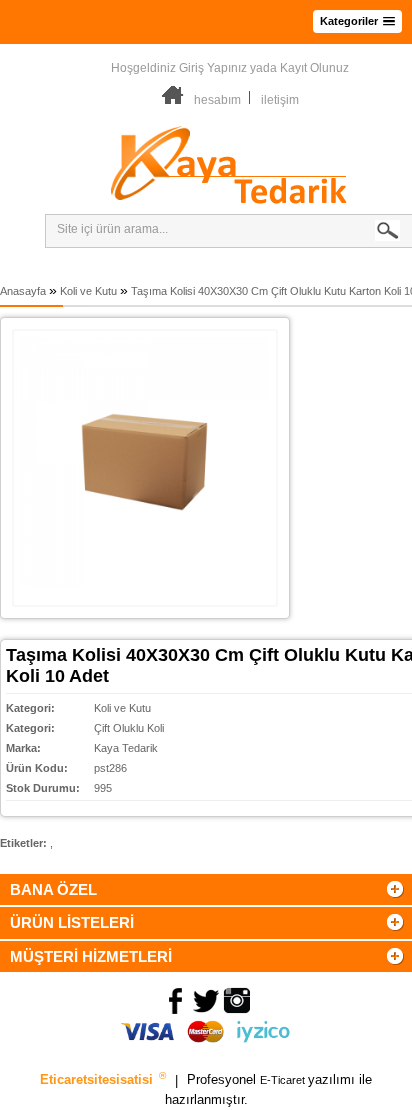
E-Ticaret (284, 1081)
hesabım (217, 100)
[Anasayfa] (173, 100)
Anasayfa (23, 291)
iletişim (280, 100)
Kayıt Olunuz (314, 68)
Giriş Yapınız (213, 68)
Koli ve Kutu (88, 291)
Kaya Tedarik (126, 748)
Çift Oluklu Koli (129, 728)
